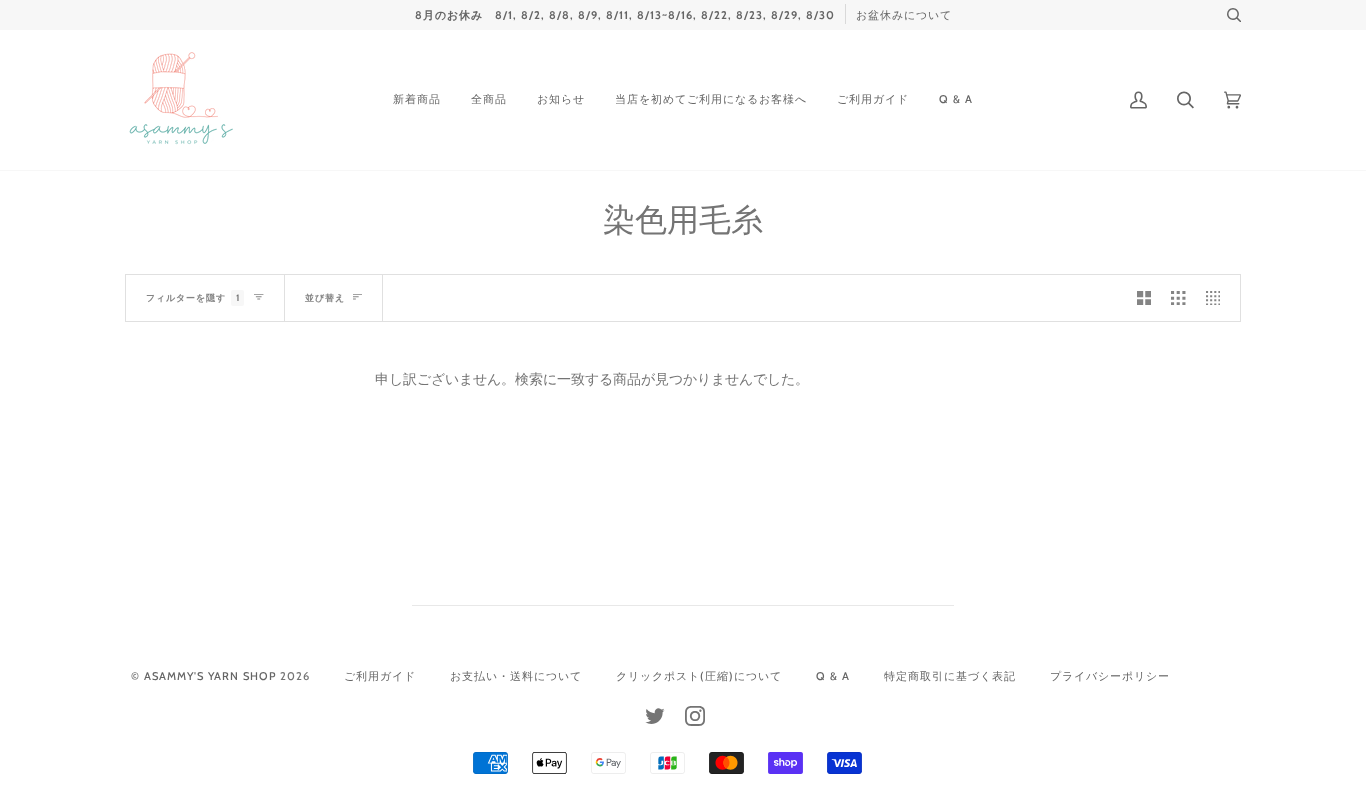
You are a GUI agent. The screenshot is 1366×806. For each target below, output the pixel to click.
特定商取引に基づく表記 (950, 676)
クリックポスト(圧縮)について (699, 676)
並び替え (325, 297)
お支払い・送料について (516, 676)
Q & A (833, 676)
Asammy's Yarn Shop (210, 676)
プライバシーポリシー (1110, 676)
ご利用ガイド (380, 676)
